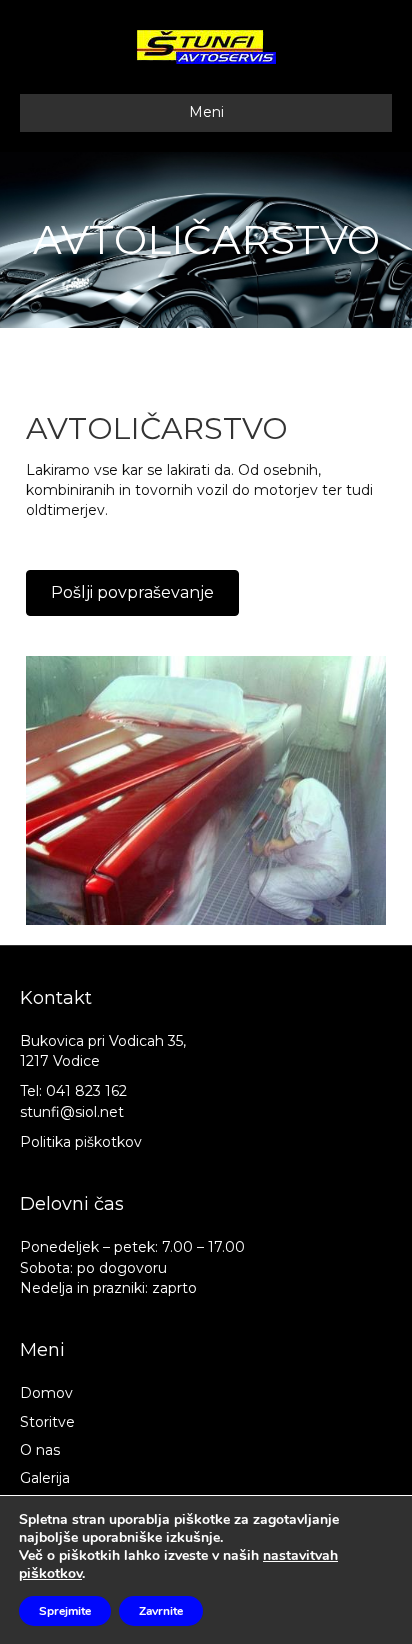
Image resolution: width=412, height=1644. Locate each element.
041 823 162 (86, 1091)
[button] (132, 592)
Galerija (45, 1478)
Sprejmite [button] (65, 1611)
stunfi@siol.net (72, 1112)
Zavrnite (161, 1611)
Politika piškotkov (81, 1142)
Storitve (47, 1422)
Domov (46, 1393)
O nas (40, 1450)
